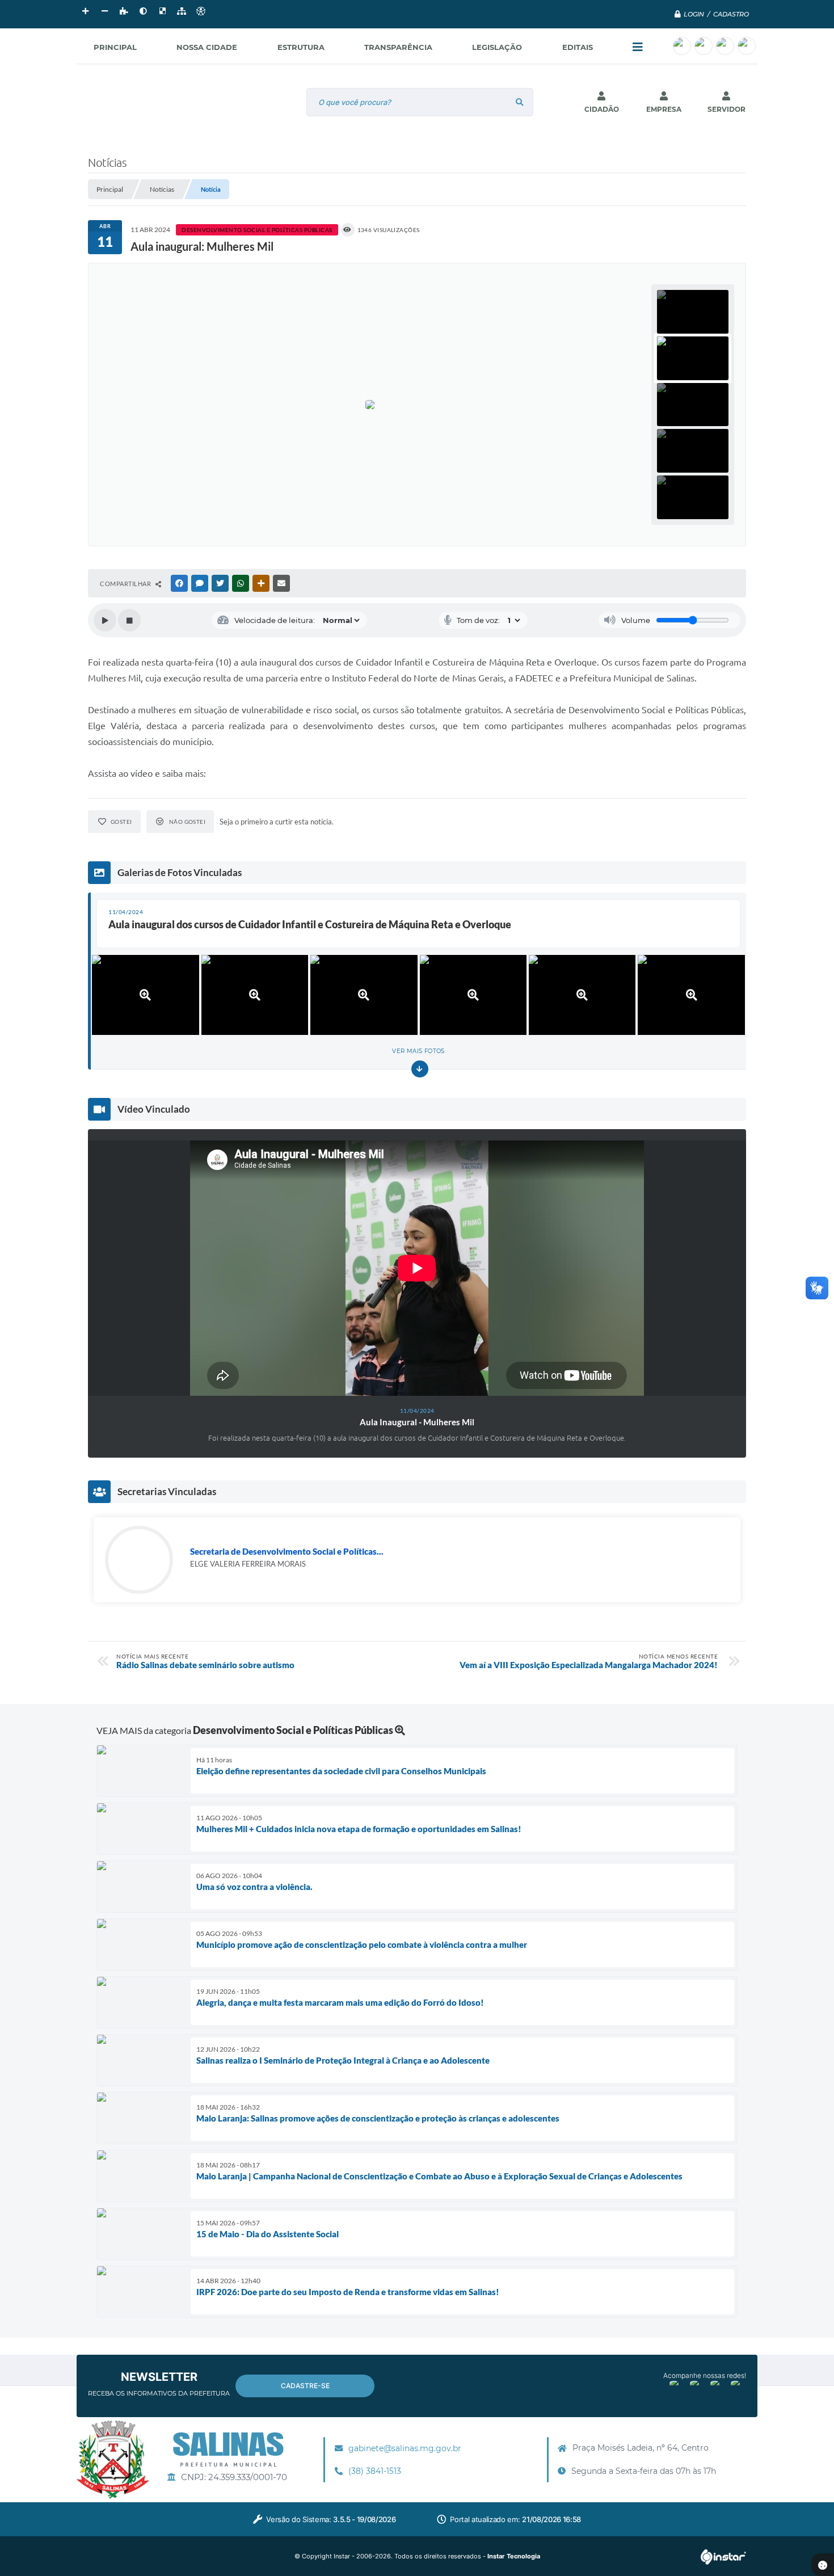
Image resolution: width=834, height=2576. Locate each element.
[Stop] (129, 620)
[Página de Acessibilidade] (201, 11)
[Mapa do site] (182, 11)
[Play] (105, 620)
